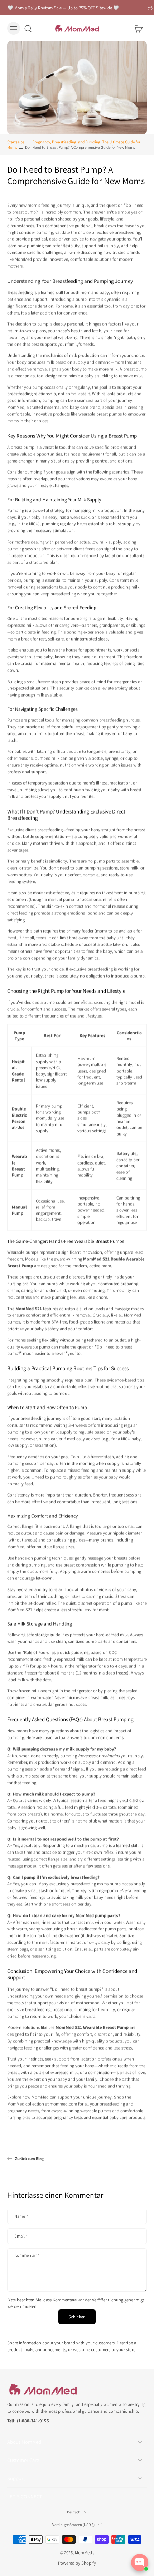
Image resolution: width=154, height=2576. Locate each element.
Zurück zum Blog (29, 2158)
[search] (28, 28)
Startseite (16, 142)
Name (21, 2216)
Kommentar (27, 2255)
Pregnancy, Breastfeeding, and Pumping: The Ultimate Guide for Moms (74, 145)
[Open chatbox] (140, 2562)
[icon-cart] (139, 28)
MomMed (84, 2553)
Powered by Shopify (77, 2563)
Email (21, 2236)
